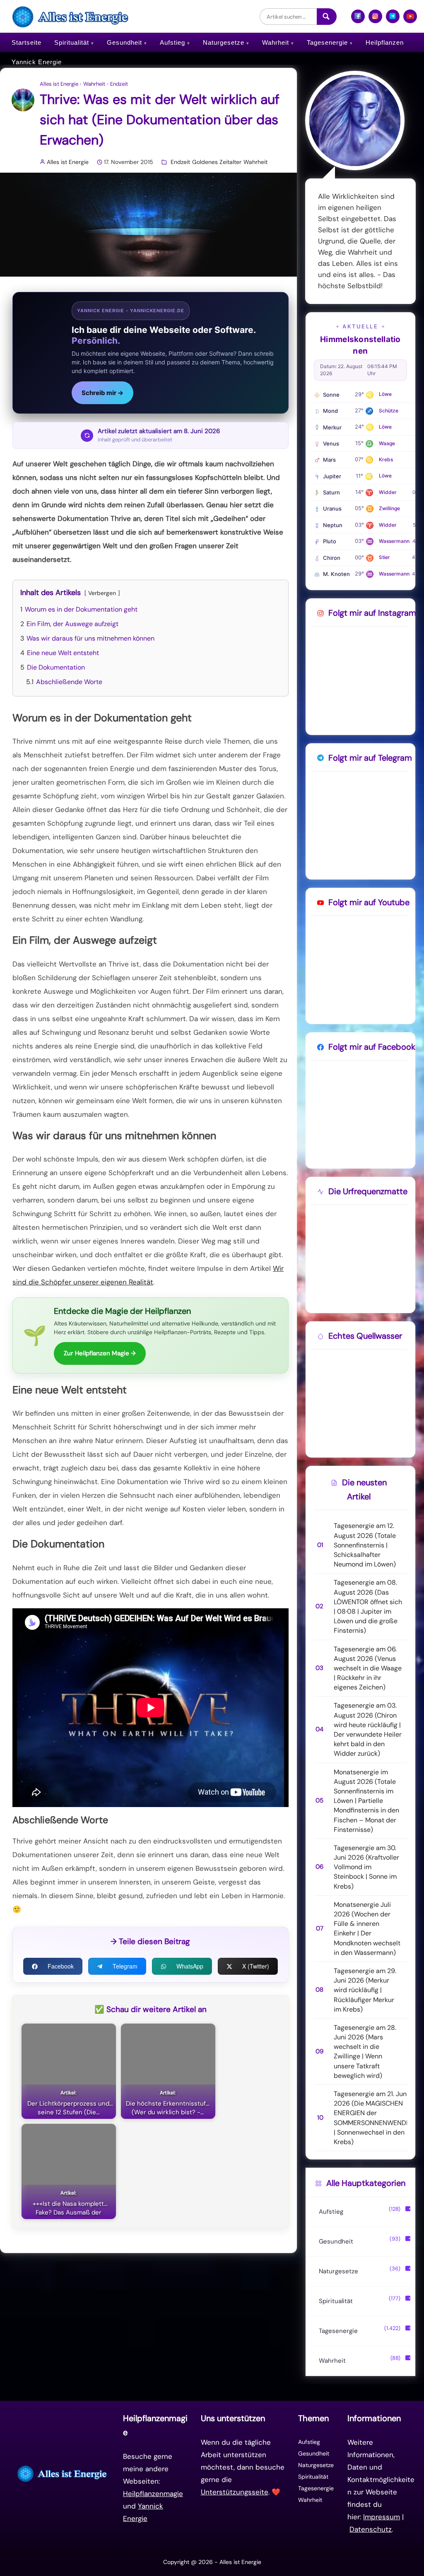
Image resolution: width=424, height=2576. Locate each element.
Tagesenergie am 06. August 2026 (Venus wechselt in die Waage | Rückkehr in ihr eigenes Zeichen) (368, 1668)
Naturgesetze (224, 42)
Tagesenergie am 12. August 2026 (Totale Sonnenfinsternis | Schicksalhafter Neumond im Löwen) (365, 1545)
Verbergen (102, 593)
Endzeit (119, 84)
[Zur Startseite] (63, 2474)
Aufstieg (172, 42)
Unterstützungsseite (235, 2492)
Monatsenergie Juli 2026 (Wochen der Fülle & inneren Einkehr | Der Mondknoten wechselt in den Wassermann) (367, 1929)
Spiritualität (72, 42)
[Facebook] (358, 20)
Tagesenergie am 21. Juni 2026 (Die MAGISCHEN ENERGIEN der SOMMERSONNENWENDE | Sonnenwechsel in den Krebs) (372, 2118)
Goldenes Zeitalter (217, 162)
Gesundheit (124, 42)
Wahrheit (276, 42)
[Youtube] (410, 20)
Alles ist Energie (59, 84)
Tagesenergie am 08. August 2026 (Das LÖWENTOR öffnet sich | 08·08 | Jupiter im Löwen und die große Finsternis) (368, 1606)
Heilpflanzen (385, 42)
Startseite (26, 42)
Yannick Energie (37, 62)
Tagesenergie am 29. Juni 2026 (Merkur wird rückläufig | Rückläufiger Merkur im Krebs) (365, 1990)
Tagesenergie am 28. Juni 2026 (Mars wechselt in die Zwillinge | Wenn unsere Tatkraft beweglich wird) (365, 2052)
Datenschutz (371, 2529)
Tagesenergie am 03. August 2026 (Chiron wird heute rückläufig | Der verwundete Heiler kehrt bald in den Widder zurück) (368, 1729)
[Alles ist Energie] (71, 16)
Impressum (382, 2517)
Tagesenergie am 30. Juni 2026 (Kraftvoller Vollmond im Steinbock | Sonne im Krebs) (366, 1867)
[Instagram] (375, 20)
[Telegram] (393, 20)
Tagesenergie (327, 42)
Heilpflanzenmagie (153, 2494)
